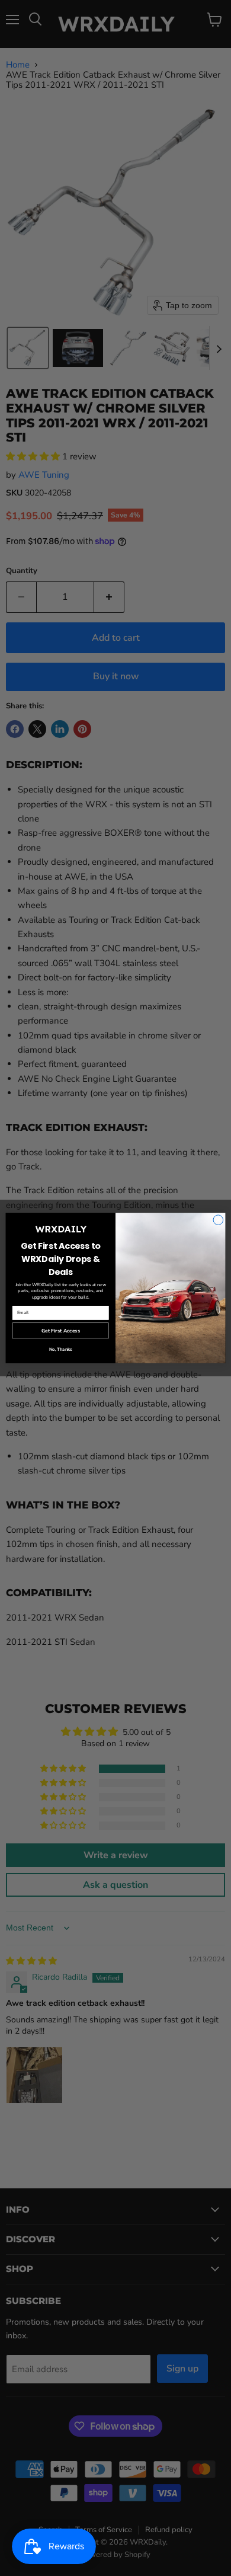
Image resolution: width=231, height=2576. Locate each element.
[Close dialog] (218, 1220)
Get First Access (61, 1330)
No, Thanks (61, 1349)
